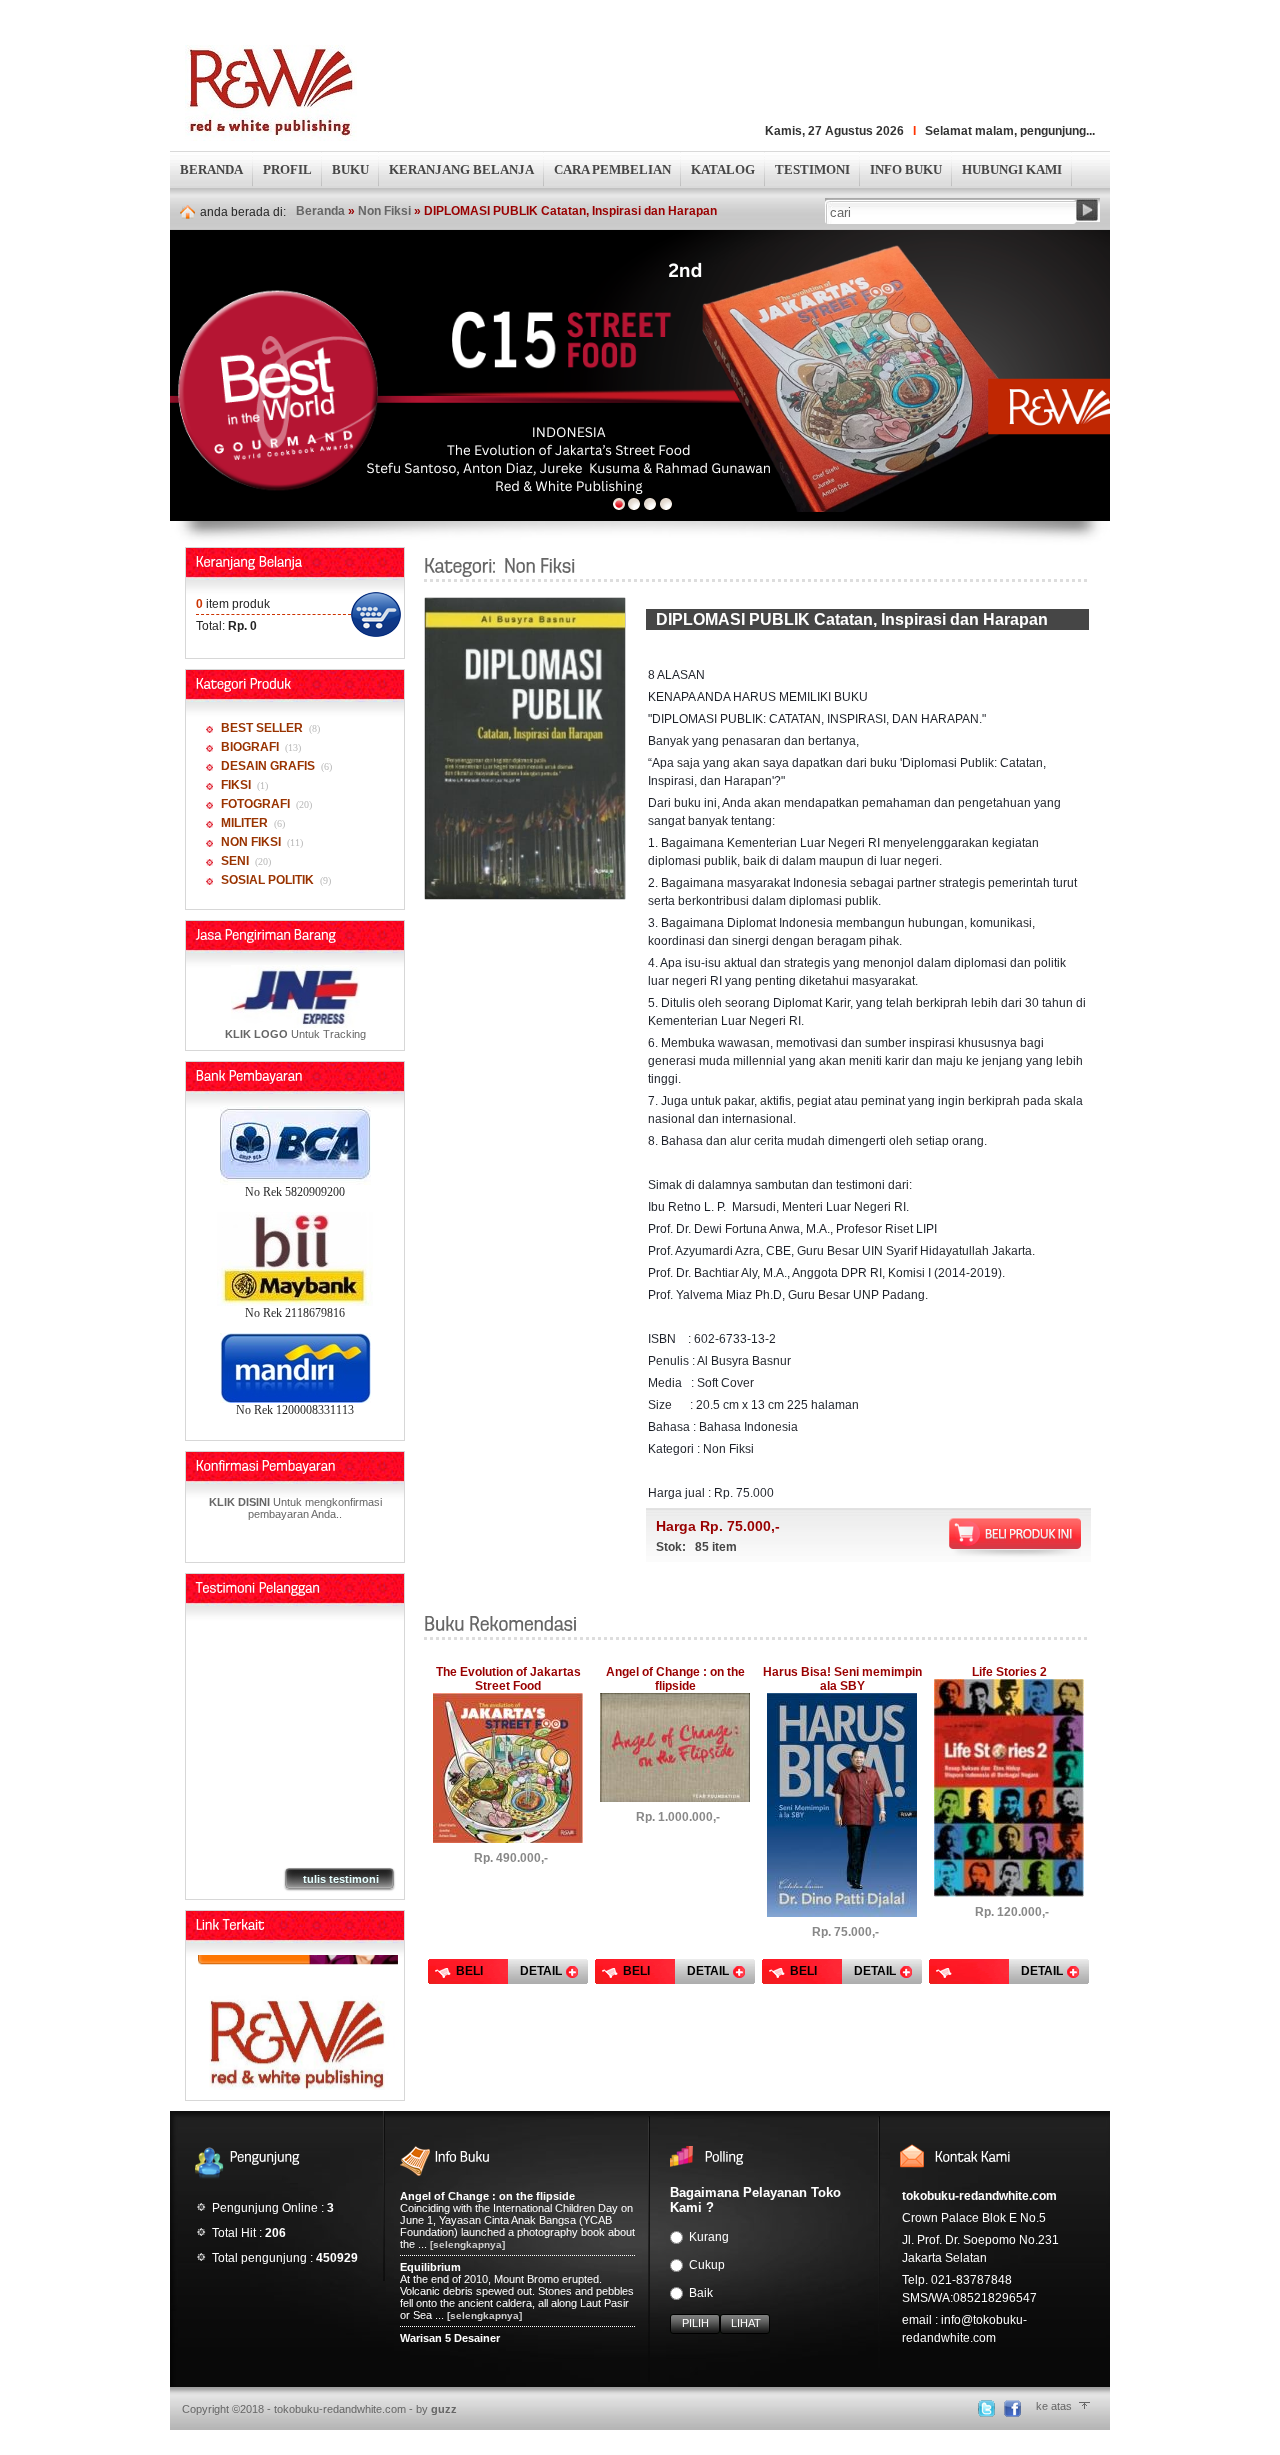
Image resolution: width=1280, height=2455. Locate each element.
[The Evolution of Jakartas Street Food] (508, 1839)
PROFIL (287, 169)
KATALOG (723, 169)
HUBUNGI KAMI (1012, 169)
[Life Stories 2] (1009, 1893)
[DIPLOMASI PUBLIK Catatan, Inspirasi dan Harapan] (525, 895)
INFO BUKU (906, 169)
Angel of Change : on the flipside (675, 1679)
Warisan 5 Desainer (450, 2338)
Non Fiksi (384, 211)
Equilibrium (430, 2267)
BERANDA (211, 169)
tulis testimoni (341, 1879)
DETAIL (541, 1971)
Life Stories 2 (1009, 1672)
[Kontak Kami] (298, 2009)
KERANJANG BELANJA (461, 169)
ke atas (1054, 2406)
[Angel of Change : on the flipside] (675, 1798)
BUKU (350, 169)
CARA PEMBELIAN (612, 169)
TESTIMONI (812, 169)
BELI (469, 1971)
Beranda (320, 211)
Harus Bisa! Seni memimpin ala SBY (842, 1679)
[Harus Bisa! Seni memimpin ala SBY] (842, 1913)
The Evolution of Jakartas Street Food (508, 1679)
